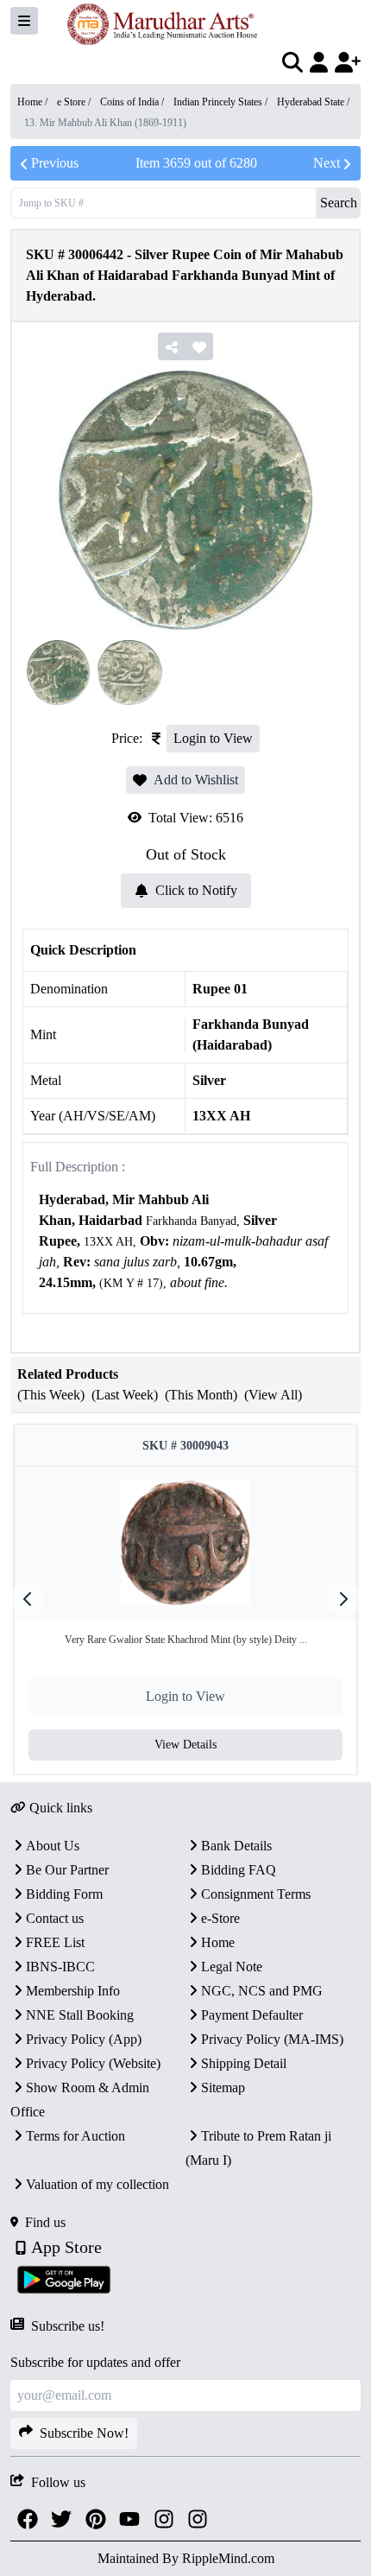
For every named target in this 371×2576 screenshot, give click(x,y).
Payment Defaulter (252, 2015)
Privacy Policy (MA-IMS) (272, 2039)
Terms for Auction (75, 2136)
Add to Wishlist (196, 780)
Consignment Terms (256, 1894)
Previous (55, 163)
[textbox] (185, 1242)
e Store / (75, 102)
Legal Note (232, 1967)
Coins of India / (133, 102)
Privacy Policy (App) (84, 2039)
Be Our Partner (67, 1870)
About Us (53, 1846)
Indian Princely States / (222, 102)
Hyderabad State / (313, 102)
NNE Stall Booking (80, 2015)
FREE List (55, 1942)
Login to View (213, 738)
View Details (185, 1745)
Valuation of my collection (97, 2184)
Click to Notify (196, 890)
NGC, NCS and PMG (262, 1991)
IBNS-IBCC (60, 1967)
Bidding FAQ (239, 1870)
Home (218, 1942)
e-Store (220, 1918)
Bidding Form (64, 1894)
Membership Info (73, 1991)
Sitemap (223, 2087)
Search (339, 203)
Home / (34, 102)
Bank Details (236, 1846)
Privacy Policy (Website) (93, 2063)
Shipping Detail (244, 2063)
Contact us (55, 1918)
